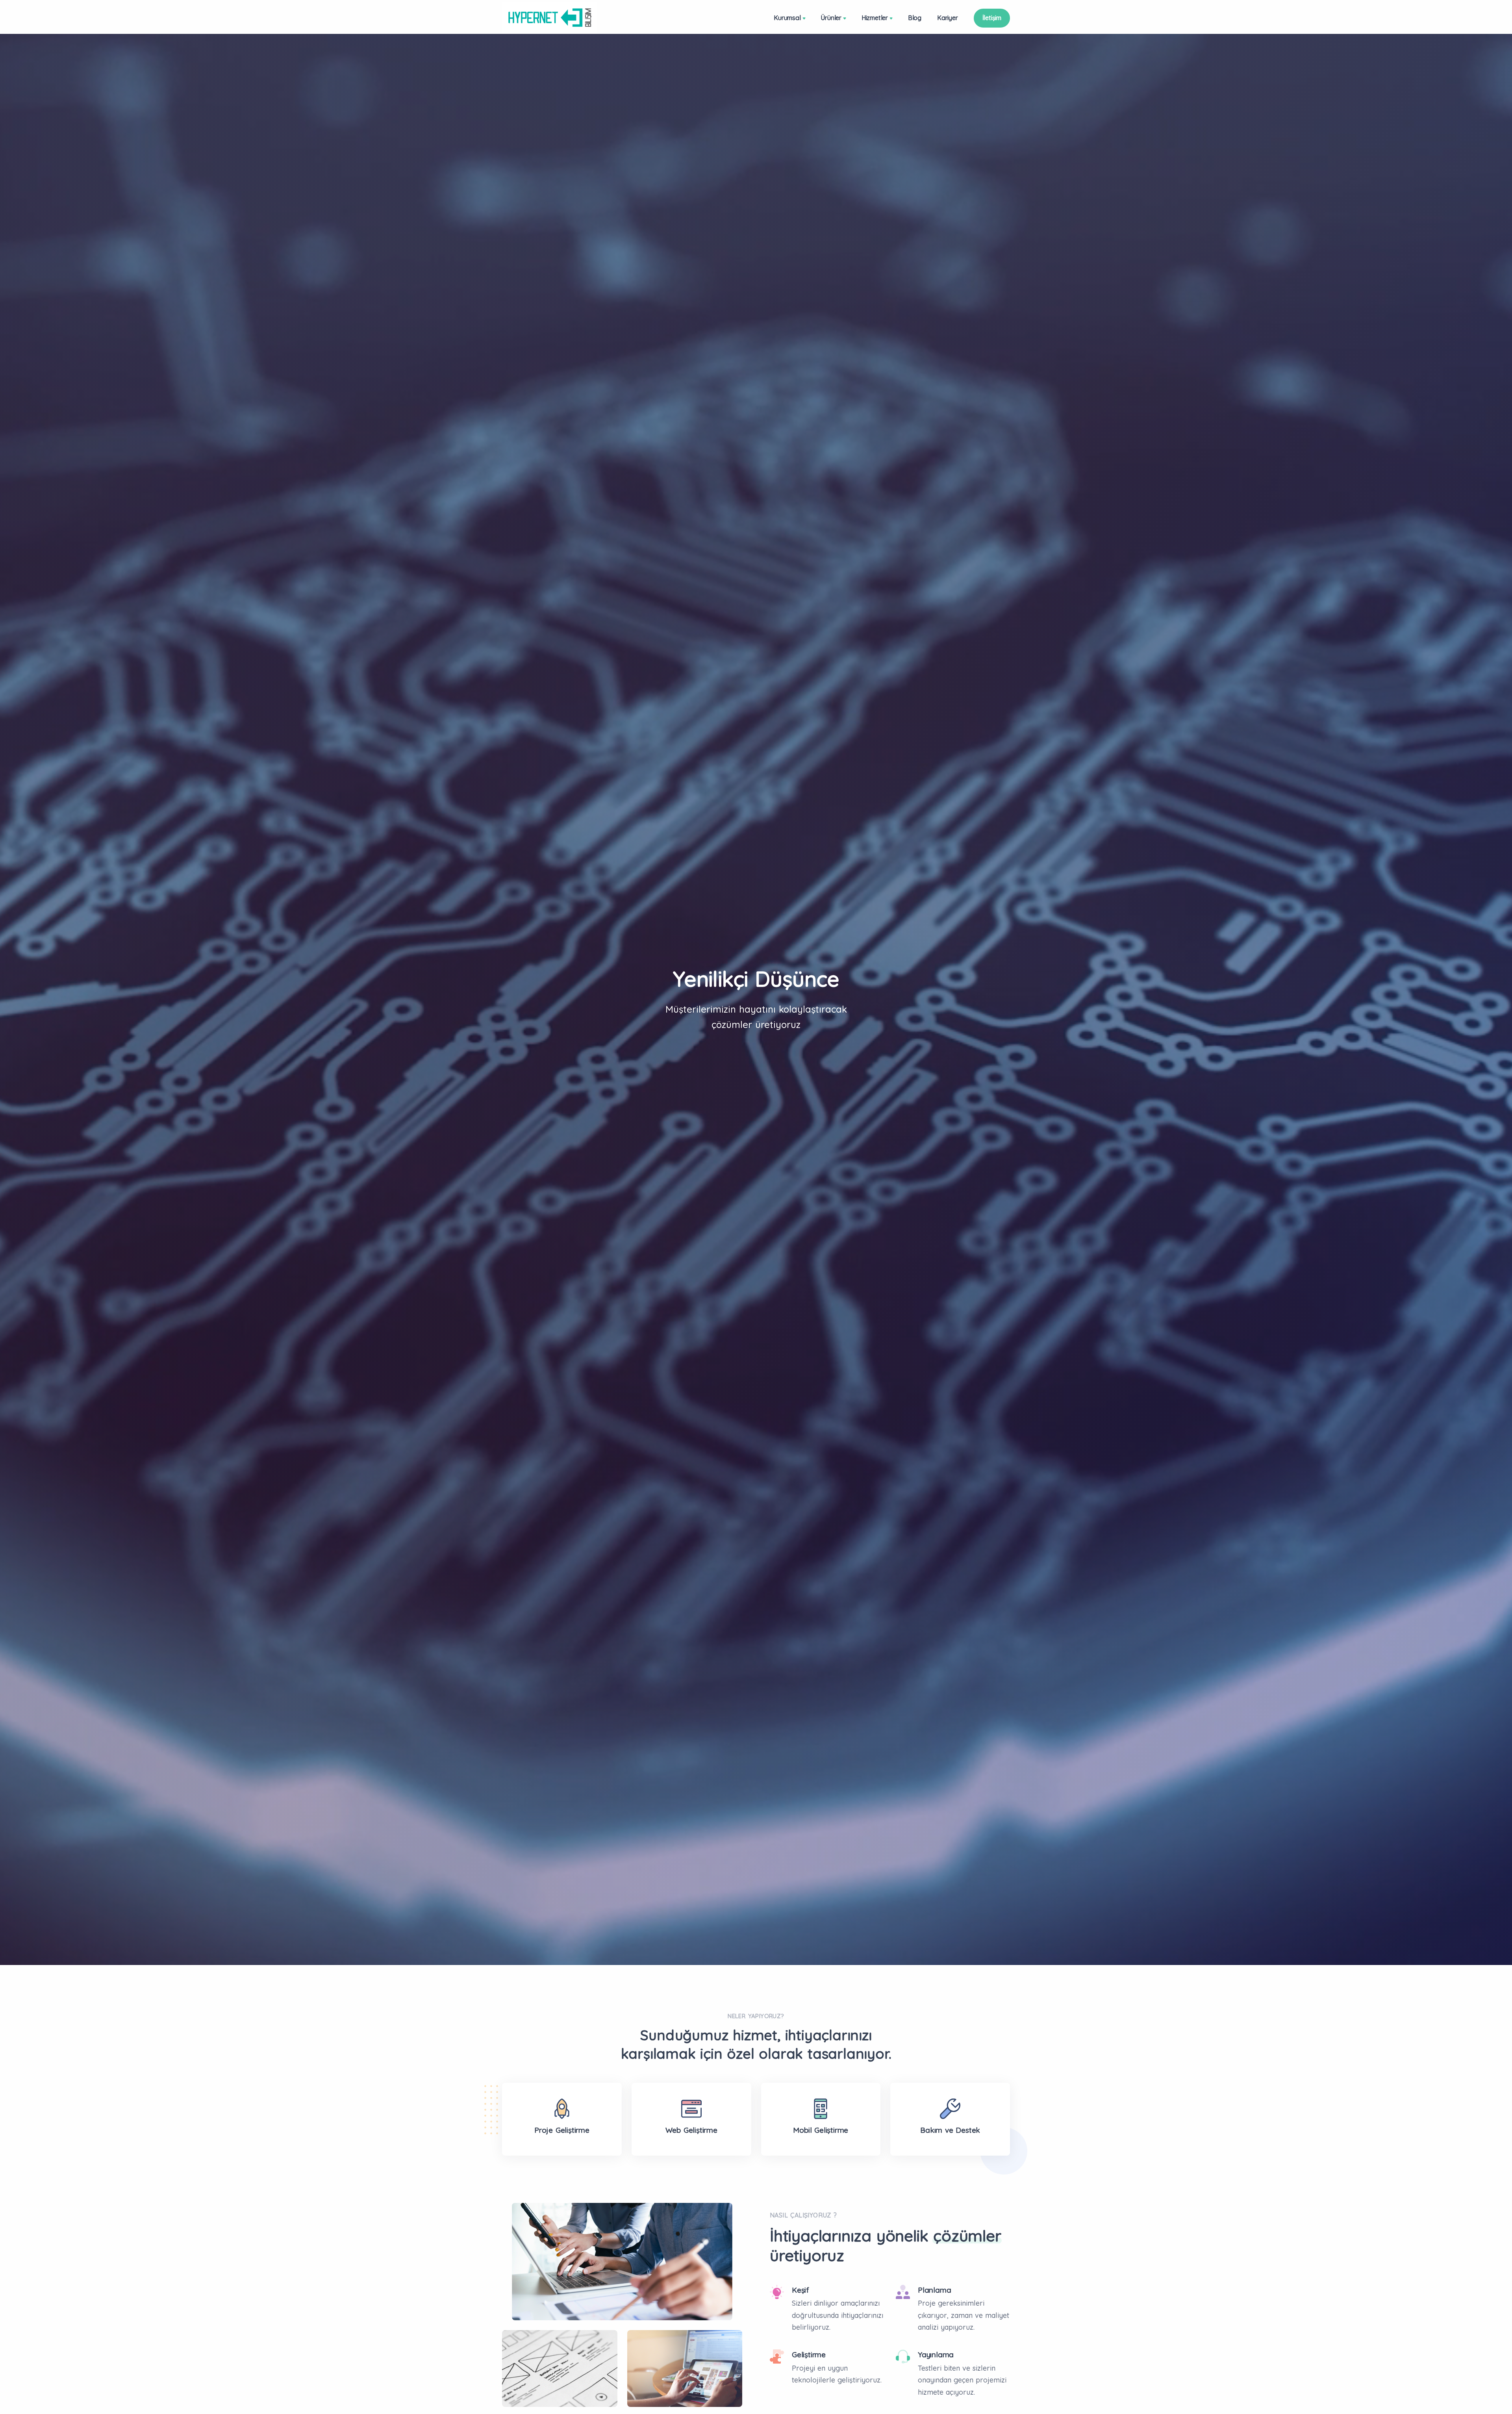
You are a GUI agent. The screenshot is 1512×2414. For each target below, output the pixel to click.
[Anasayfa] (549, 18)
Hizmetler (875, 18)
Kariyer (948, 18)
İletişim (992, 18)
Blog (915, 18)
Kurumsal (787, 18)
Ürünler (831, 18)
